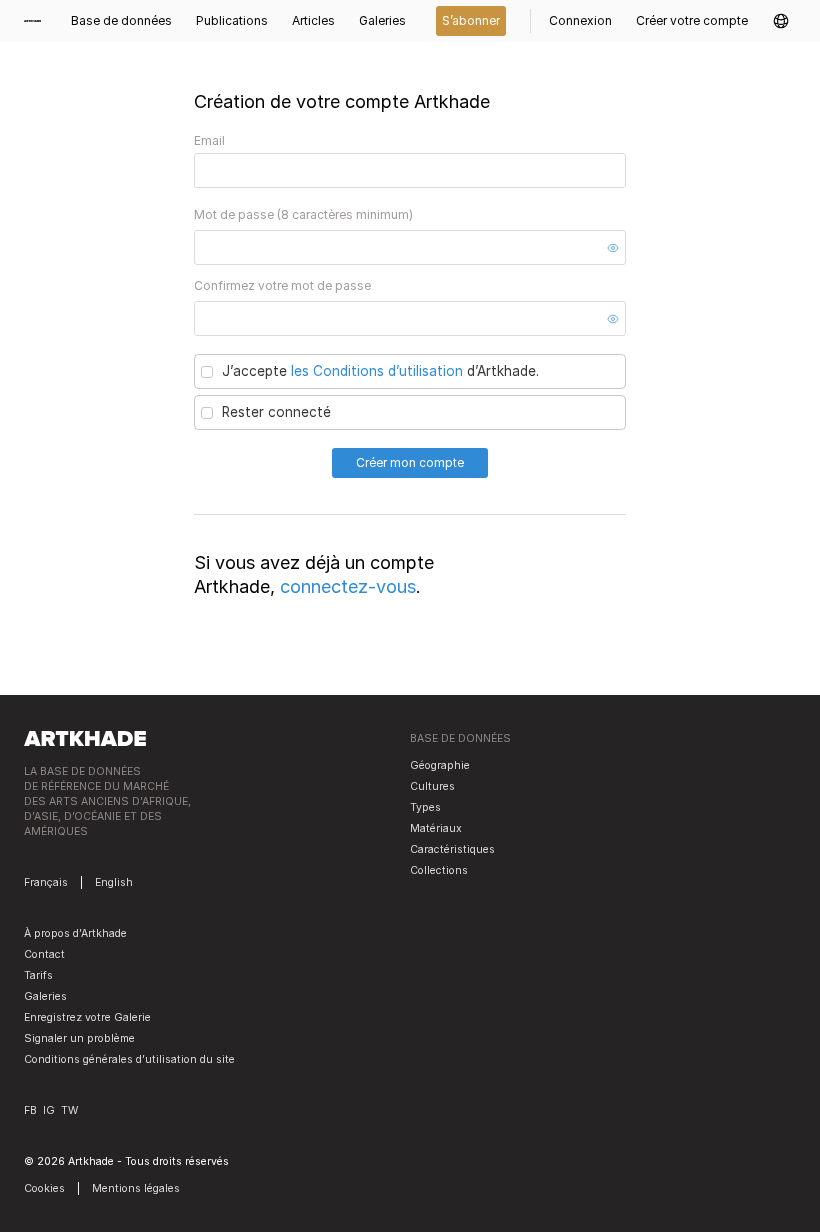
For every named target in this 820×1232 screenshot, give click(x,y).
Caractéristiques (452, 849)
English (114, 882)
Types (425, 807)
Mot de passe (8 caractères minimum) (303, 214)
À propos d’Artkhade (75, 933)
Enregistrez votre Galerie (87, 1017)
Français (46, 882)
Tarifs (38, 975)
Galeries (45, 996)
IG (49, 1110)
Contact (44, 954)
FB (30, 1110)
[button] (781, 21)
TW (69, 1110)
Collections (439, 870)
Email (209, 140)
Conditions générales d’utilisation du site (129, 1059)
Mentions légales (136, 1188)
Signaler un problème (79, 1038)
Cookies (44, 1188)
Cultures (432, 786)
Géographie (440, 765)
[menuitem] (38, 21)
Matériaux (436, 828)
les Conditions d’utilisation (377, 371)
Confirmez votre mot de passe (282, 285)
